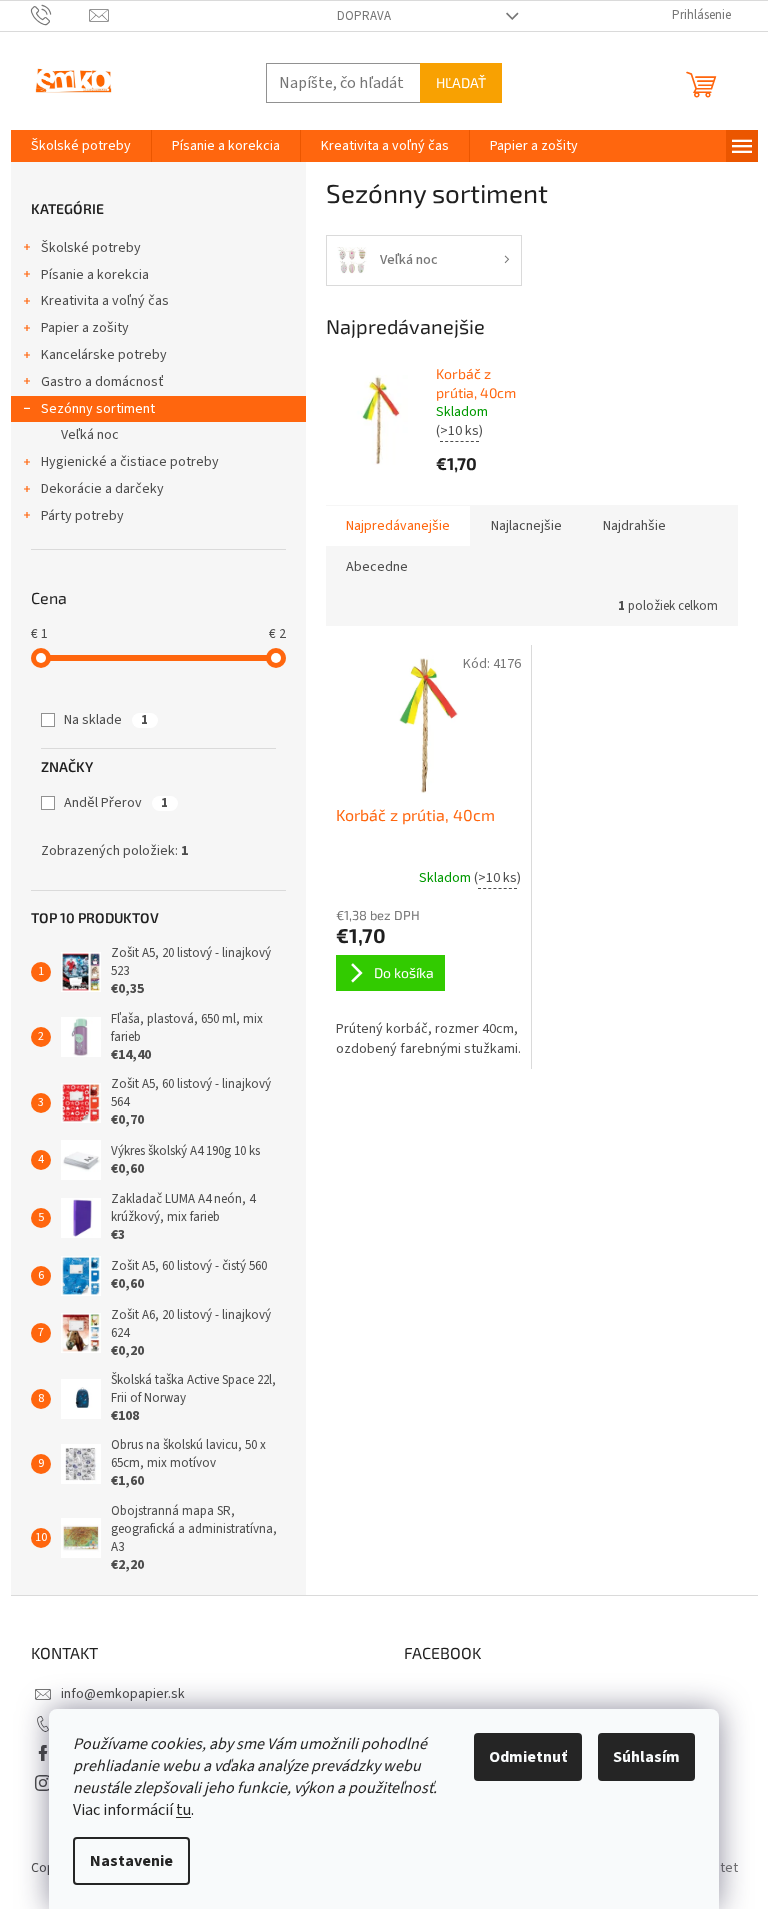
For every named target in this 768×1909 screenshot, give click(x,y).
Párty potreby (82, 516)
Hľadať (461, 82)
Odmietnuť (528, 1757)
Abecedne (377, 567)
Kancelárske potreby (104, 355)
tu (183, 1810)
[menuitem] (81, 146)
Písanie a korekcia (95, 275)
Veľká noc (90, 435)
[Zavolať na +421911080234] (60, 15)
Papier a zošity (85, 328)
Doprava (364, 16)
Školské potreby (91, 248)
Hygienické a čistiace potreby (130, 462)
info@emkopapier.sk (123, 1694)
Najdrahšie (634, 526)
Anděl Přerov (116, 803)
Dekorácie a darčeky (102, 489)
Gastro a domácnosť (102, 382)
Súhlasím (646, 1757)
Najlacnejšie (526, 526)
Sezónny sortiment (98, 409)
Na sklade (106, 720)
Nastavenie (131, 1861)
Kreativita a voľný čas (105, 301)
